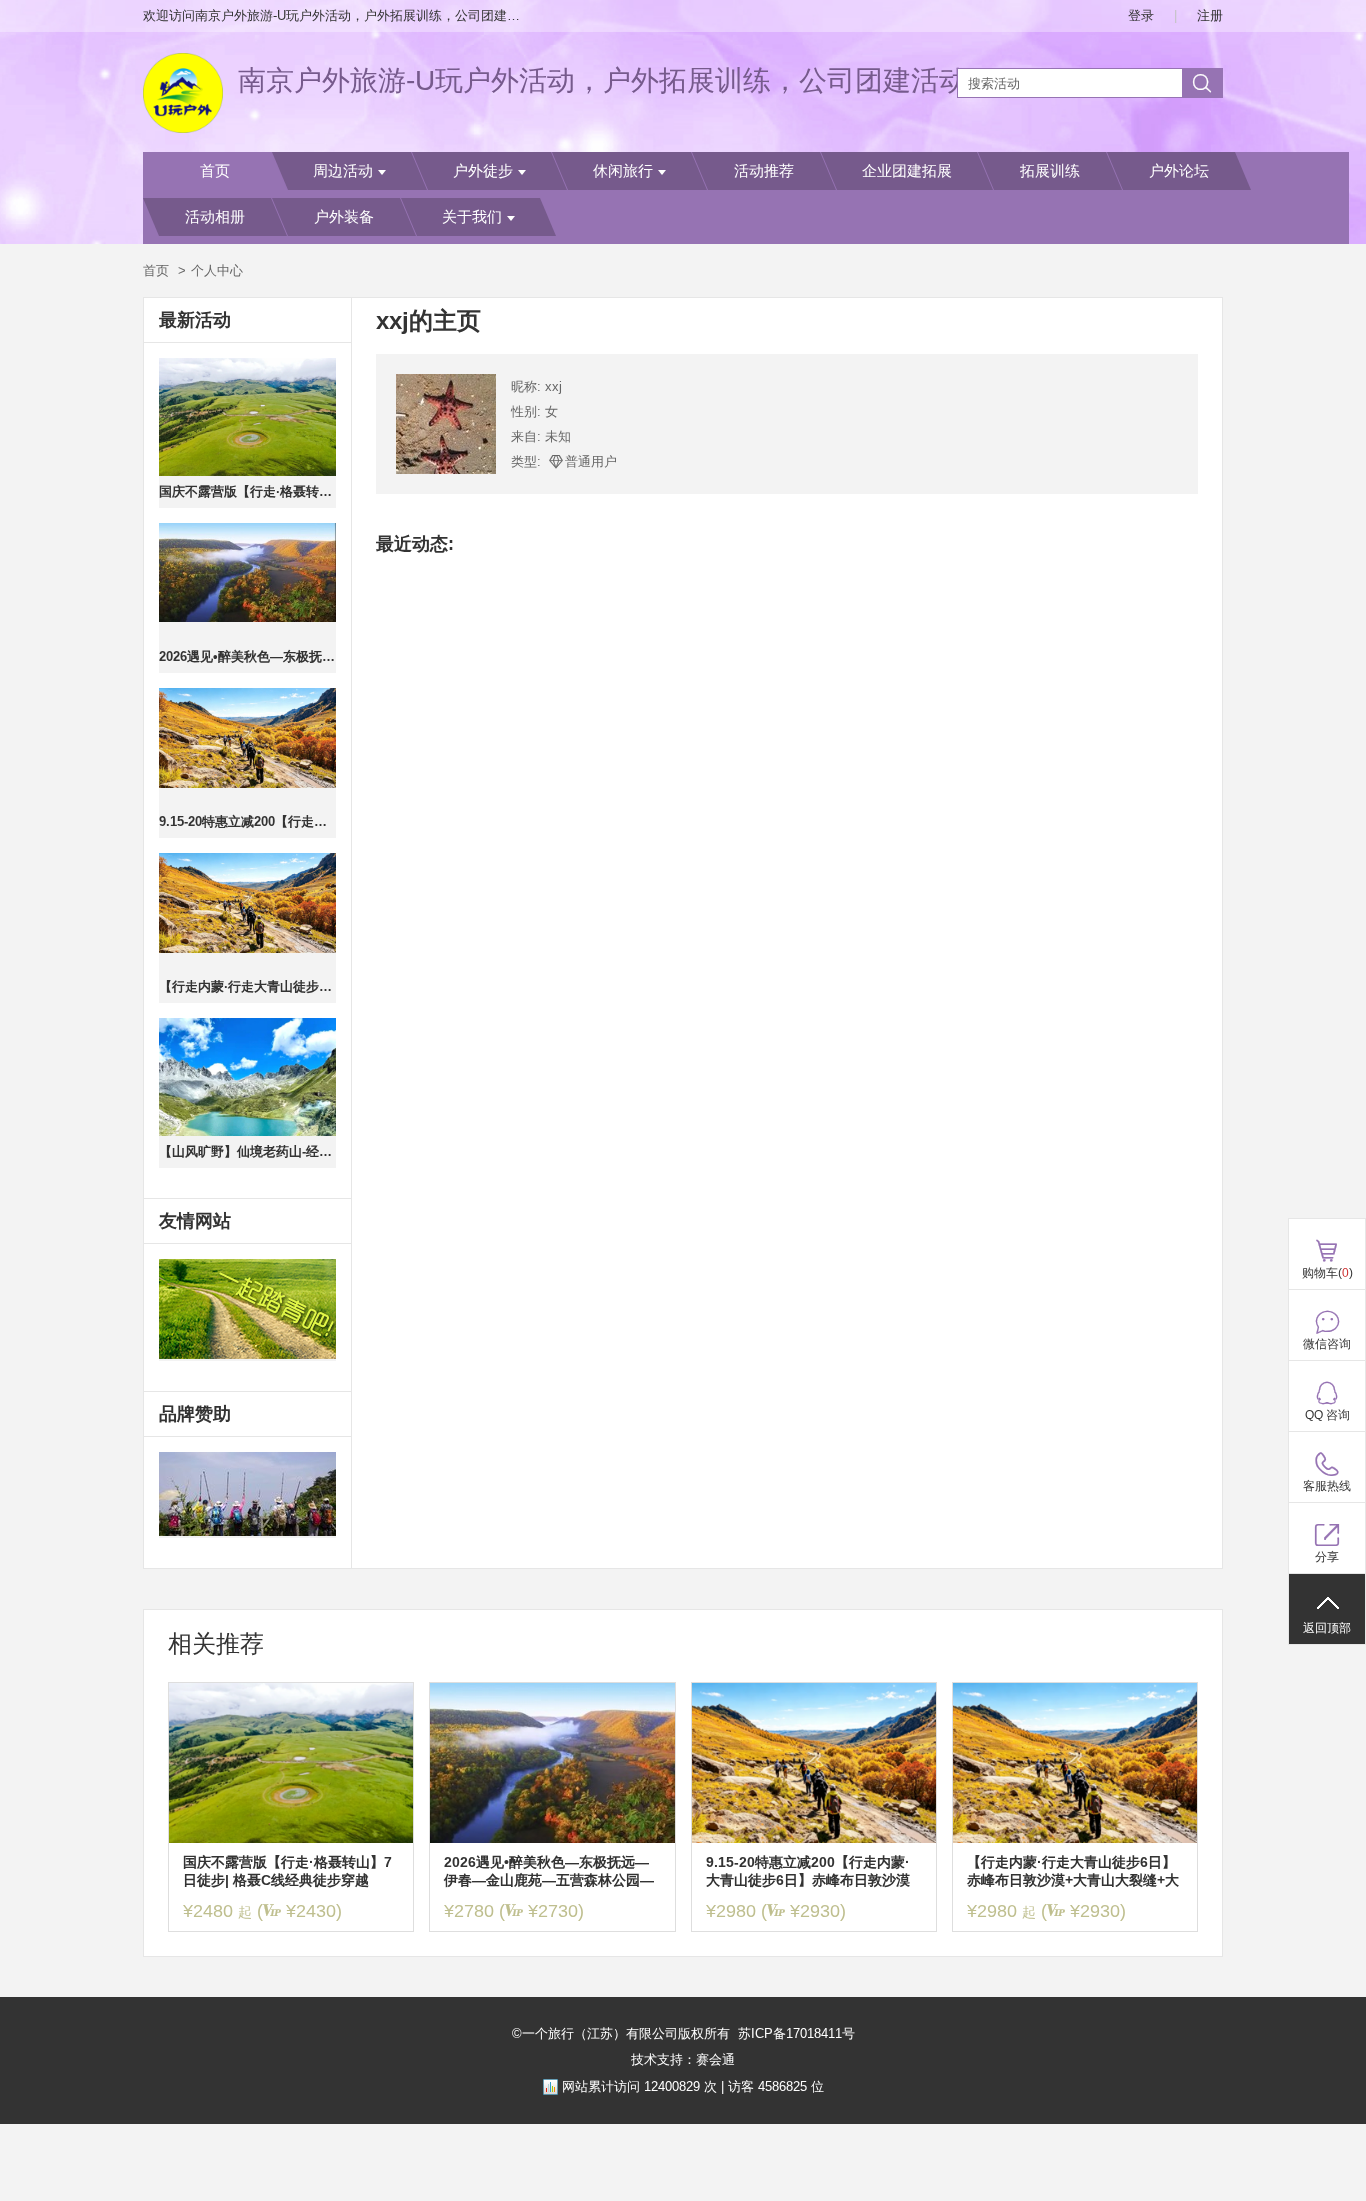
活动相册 (215, 217)
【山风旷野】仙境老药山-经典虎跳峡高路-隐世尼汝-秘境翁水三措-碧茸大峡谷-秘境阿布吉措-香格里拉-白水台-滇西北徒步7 (247, 1151)
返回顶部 (1327, 1628)
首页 (215, 171)
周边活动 (343, 171)
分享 (1327, 1557)
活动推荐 (764, 171)
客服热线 (1327, 1486)
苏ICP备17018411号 (796, 2033)
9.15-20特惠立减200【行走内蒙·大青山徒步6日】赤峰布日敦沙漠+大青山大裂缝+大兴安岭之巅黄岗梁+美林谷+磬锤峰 (247, 821)
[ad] (247, 1495)
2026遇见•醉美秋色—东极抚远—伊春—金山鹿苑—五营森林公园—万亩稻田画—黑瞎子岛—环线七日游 (247, 656)
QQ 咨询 (1327, 1415)
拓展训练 (1050, 171)
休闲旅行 (623, 171)
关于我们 (472, 217)
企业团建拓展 (907, 171)
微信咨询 (1327, 1344)
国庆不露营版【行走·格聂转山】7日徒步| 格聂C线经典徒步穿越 (247, 491)
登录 (1141, 15)
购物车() (1327, 1273)
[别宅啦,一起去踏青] (247, 1310)
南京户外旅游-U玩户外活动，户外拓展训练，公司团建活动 (602, 80)
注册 (1210, 15)
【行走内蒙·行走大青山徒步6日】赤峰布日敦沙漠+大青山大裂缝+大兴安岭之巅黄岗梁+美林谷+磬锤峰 (247, 986)
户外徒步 (483, 171)
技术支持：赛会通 (683, 2059)
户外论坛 (1179, 171)
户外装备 (344, 217)
